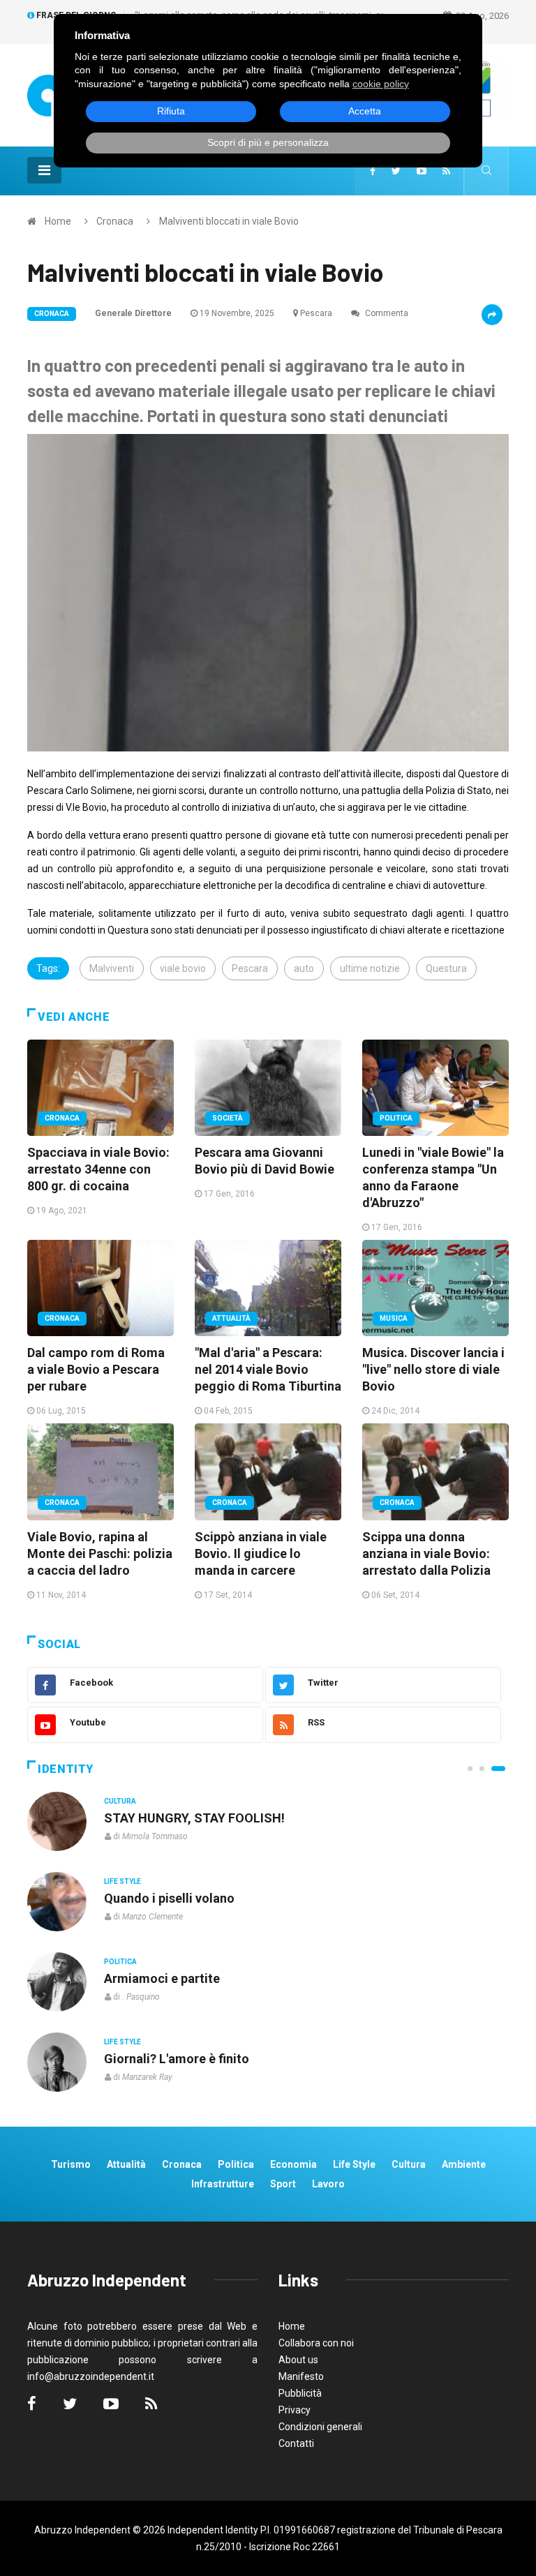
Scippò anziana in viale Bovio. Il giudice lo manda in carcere (261, 1553)
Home (58, 221)
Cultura (120, 1801)
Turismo (71, 2164)
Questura (446, 968)
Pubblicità (300, 2393)
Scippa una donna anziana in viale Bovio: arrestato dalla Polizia (426, 1553)
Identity (66, 1769)
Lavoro (328, 2184)
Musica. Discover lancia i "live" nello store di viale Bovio (433, 1369)
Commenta (386, 313)
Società (228, 1118)
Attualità (231, 1318)
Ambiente (464, 2164)
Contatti (296, 2443)
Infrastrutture (223, 2184)
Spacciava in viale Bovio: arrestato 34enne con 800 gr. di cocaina (98, 1169)
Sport (283, 2184)
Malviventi (112, 968)
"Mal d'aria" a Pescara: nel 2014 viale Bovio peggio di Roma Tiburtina (268, 1369)
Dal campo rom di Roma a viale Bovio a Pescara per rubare (96, 1369)
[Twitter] (396, 171)
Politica (396, 1118)
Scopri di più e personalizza (268, 142)
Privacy (295, 2410)
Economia (293, 2164)
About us (298, 2360)
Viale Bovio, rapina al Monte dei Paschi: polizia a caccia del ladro (100, 1553)
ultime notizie (370, 968)
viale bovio (183, 968)
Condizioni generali (320, 2427)
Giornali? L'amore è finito (177, 2059)
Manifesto (301, 2376)
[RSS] (446, 171)
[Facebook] (373, 171)
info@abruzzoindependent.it (91, 2376)
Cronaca (115, 221)
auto (304, 968)
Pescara (316, 313)
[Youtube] (422, 171)
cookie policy (381, 84)
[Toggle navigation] (44, 170)
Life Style (122, 1881)
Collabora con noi (316, 2343)
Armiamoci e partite (162, 1978)
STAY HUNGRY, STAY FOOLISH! (194, 1818)
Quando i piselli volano (169, 1898)
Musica (394, 1318)
